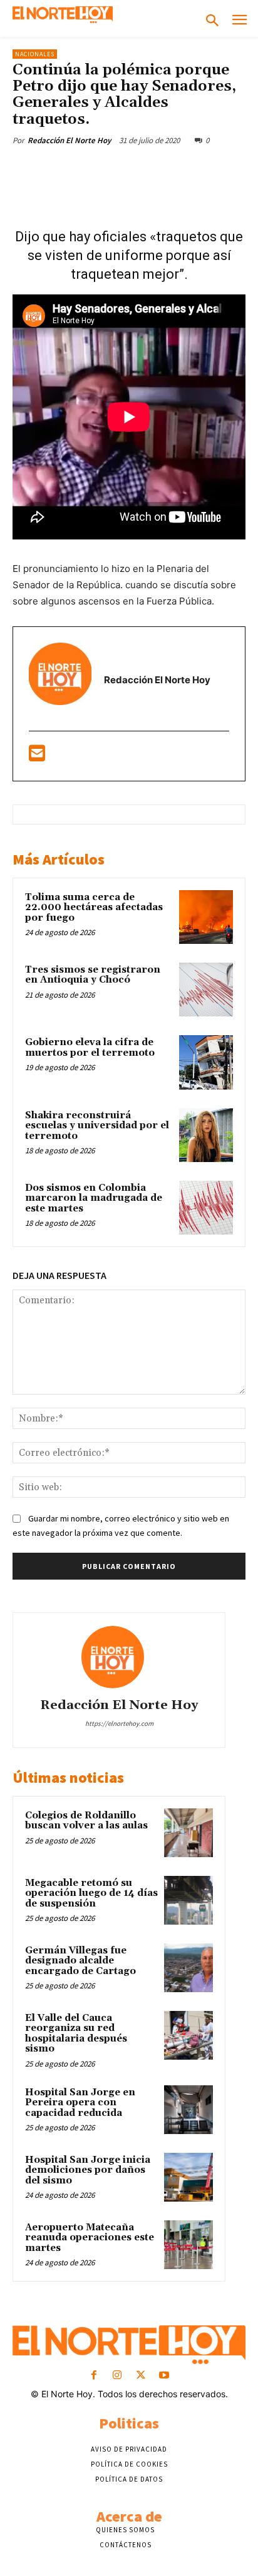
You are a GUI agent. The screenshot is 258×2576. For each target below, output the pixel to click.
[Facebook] (64, 169)
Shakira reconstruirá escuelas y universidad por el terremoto (97, 1126)
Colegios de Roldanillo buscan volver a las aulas (86, 1821)
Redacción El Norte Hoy (69, 140)
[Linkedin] (180, 169)
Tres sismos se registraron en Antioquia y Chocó (93, 975)
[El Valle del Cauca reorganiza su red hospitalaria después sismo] (188, 2035)
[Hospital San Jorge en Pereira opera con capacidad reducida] (188, 2110)
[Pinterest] (122, 169)
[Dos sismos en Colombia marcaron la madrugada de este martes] (206, 1208)
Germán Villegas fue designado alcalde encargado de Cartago (80, 1961)
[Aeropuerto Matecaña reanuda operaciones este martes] (188, 2245)
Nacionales (35, 54)
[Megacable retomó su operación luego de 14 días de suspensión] (188, 1900)
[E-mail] (37, 757)
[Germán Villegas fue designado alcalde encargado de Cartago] (188, 1968)
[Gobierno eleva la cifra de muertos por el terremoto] (206, 1062)
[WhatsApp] (151, 169)
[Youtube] (164, 2376)
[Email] (209, 169)
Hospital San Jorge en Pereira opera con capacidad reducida (80, 2103)
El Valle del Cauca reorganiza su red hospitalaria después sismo (76, 2034)
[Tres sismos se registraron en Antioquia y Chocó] (206, 990)
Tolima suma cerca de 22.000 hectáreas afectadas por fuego (94, 908)
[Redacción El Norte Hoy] (119, 1657)
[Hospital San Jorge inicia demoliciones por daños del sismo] (188, 2177)
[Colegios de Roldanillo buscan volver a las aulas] (188, 1833)
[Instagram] (117, 2376)
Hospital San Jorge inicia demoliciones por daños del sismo (88, 2170)
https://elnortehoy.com (119, 1723)
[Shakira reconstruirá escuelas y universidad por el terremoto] (206, 1135)
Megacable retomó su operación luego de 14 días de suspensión (91, 1893)
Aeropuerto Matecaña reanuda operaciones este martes (90, 2238)
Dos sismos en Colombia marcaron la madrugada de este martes (94, 1198)
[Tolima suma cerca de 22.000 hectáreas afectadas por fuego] (206, 917)
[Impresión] (237, 169)
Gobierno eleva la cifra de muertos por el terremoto (90, 1048)
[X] (93, 169)
